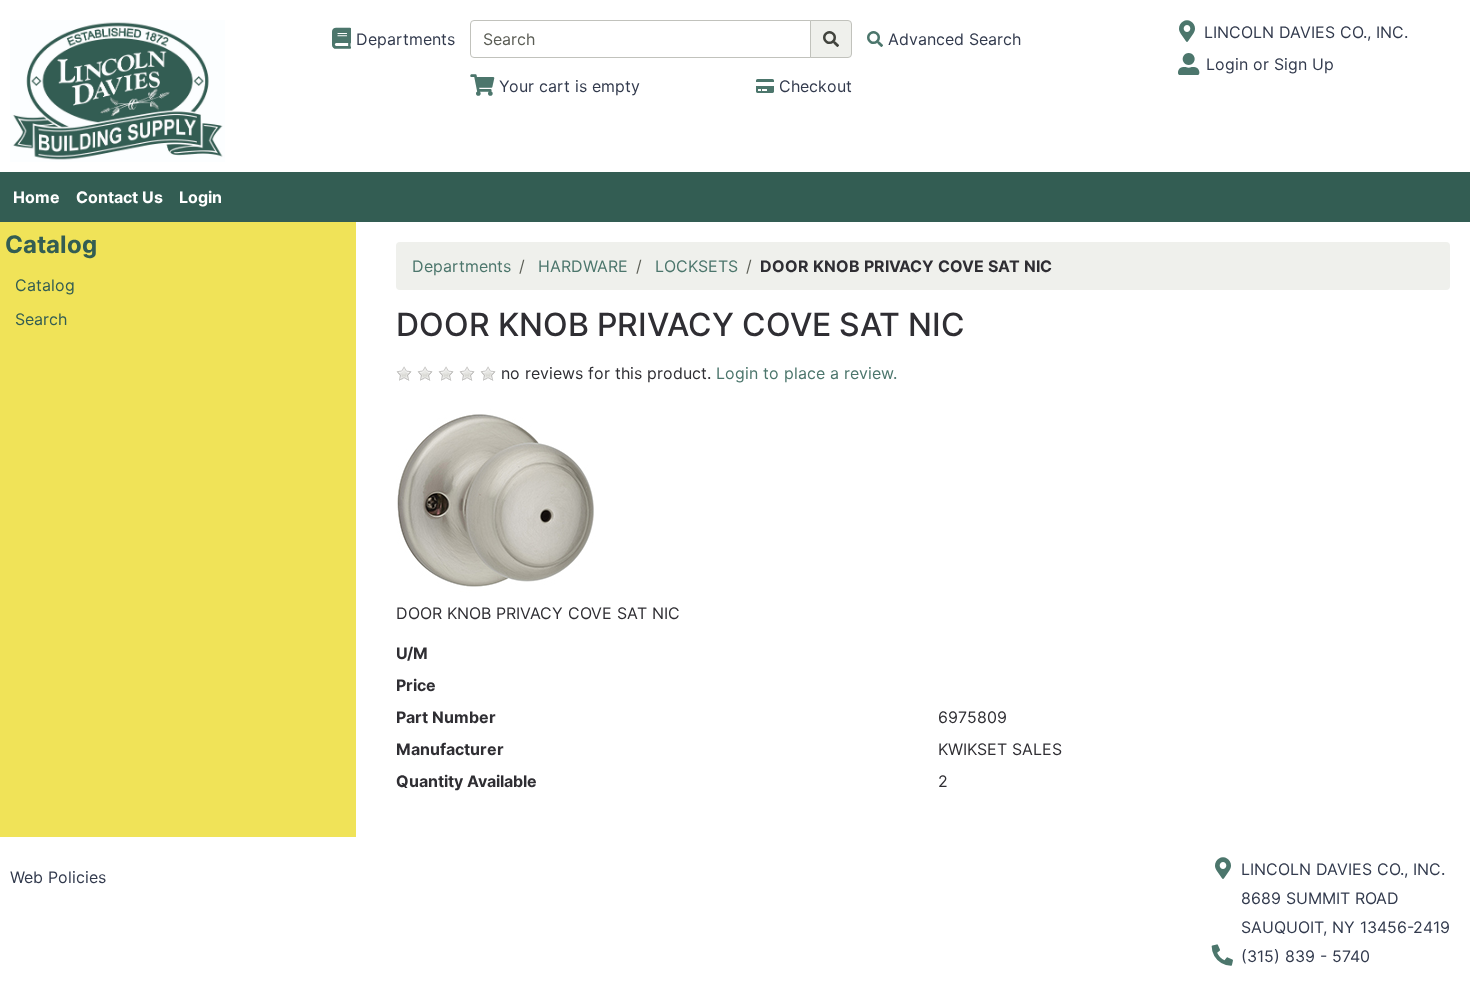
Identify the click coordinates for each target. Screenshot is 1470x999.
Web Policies (58, 877)
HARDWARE (583, 266)
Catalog (45, 285)
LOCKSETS (696, 266)
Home (36, 197)
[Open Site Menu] (1187, 32)
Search (41, 319)
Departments (461, 266)
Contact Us (119, 197)
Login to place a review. (806, 373)
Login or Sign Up (1270, 64)
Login (200, 197)
